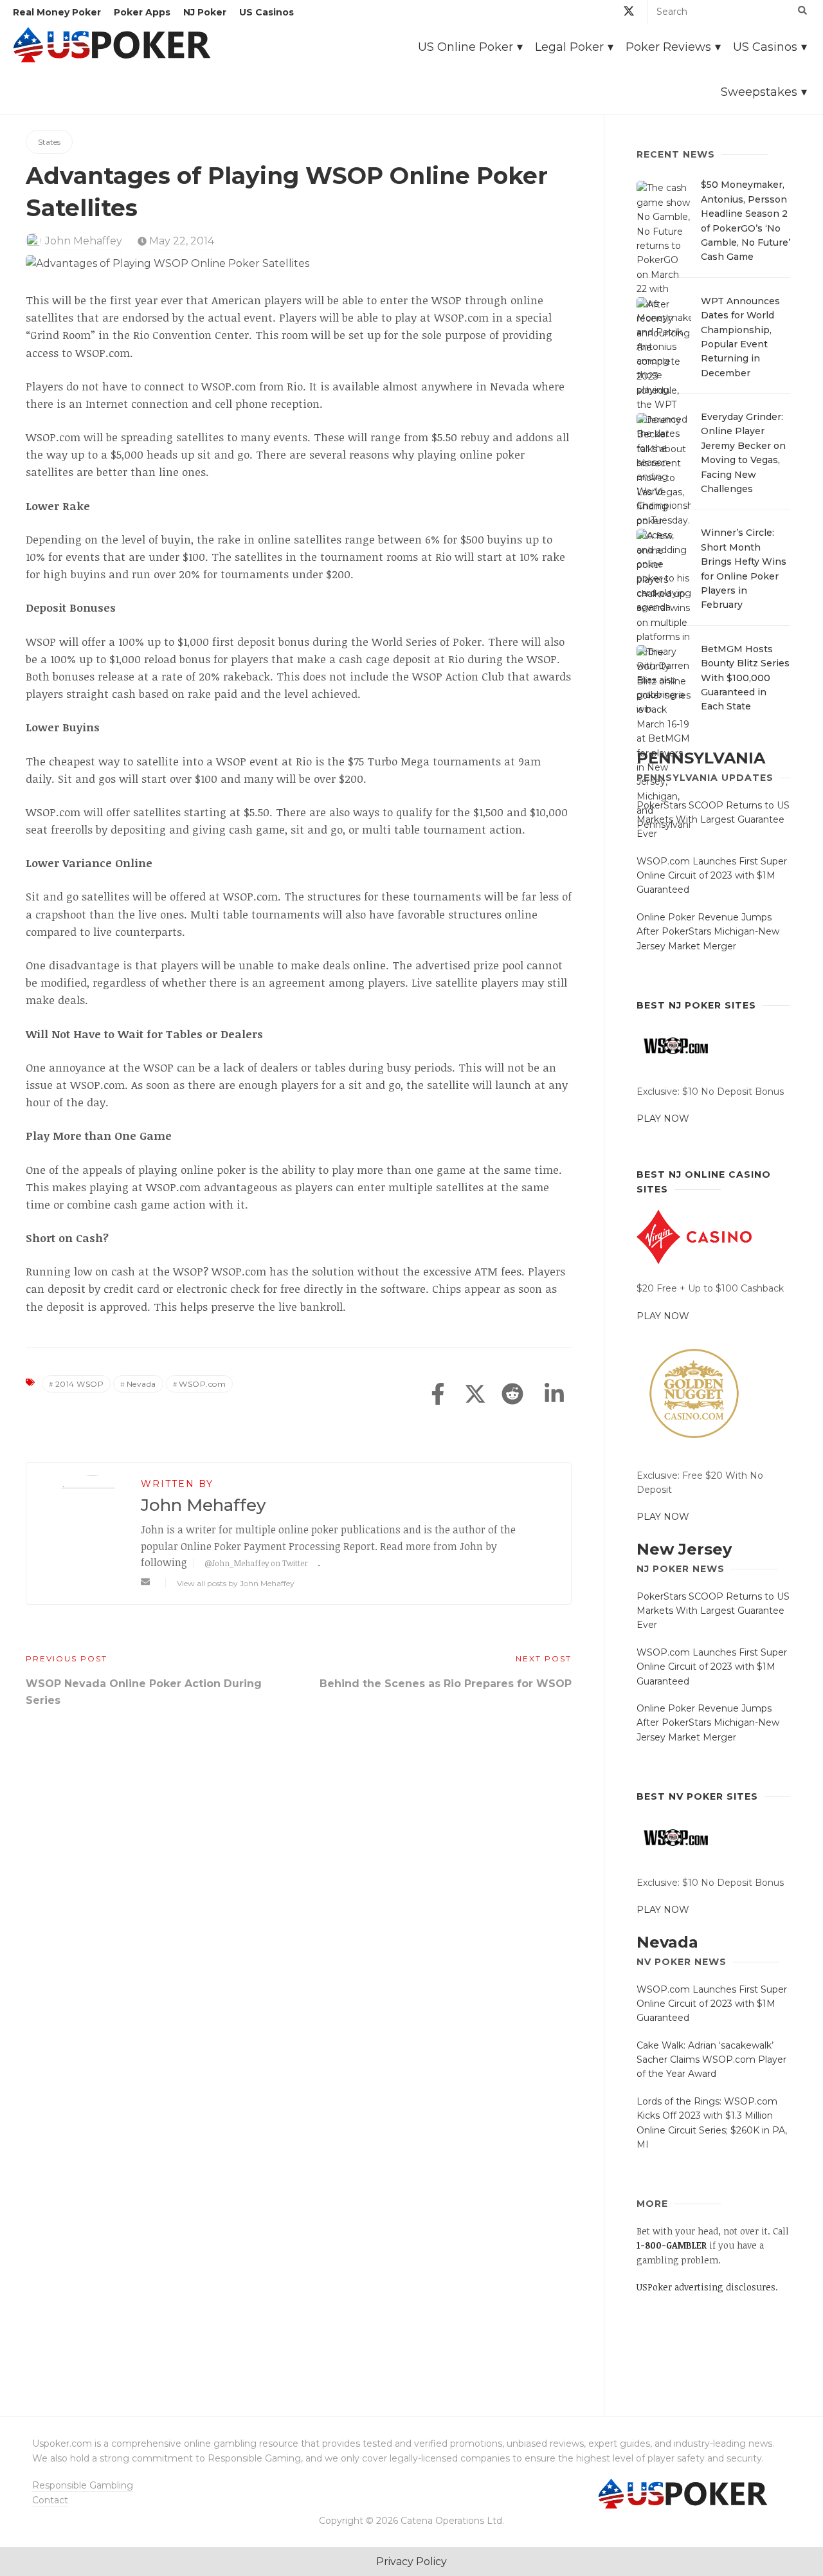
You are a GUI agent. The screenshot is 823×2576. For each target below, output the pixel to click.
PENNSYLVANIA (701, 758)
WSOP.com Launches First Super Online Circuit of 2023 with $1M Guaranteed (712, 876)
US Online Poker (466, 47)
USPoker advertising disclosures (706, 2287)
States (49, 142)
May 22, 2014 (180, 241)
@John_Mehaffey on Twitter (256, 1563)
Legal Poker (569, 47)
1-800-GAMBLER (672, 2245)
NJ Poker (205, 12)
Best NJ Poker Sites (696, 1005)
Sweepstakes (759, 92)
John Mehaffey (84, 241)
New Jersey (684, 1549)
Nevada (141, 1384)
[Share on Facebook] (438, 1395)
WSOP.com (202, 1384)
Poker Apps (142, 12)
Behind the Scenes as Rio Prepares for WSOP (446, 1684)
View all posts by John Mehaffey (236, 1583)
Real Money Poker (57, 12)
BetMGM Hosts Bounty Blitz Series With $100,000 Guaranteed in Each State (745, 678)
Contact (50, 2500)
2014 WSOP (80, 1384)
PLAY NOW (663, 1119)
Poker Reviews (668, 47)
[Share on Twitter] (475, 1395)
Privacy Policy (411, 2562)
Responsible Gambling (83, 2485)
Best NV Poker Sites (697, 1796)
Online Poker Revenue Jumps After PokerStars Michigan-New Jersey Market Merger (708, 932)
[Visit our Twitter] (629, 13)
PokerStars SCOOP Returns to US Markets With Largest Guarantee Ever (713, 820)
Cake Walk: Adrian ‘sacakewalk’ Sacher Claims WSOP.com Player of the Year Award (711, 2060)
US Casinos (267, 12)
